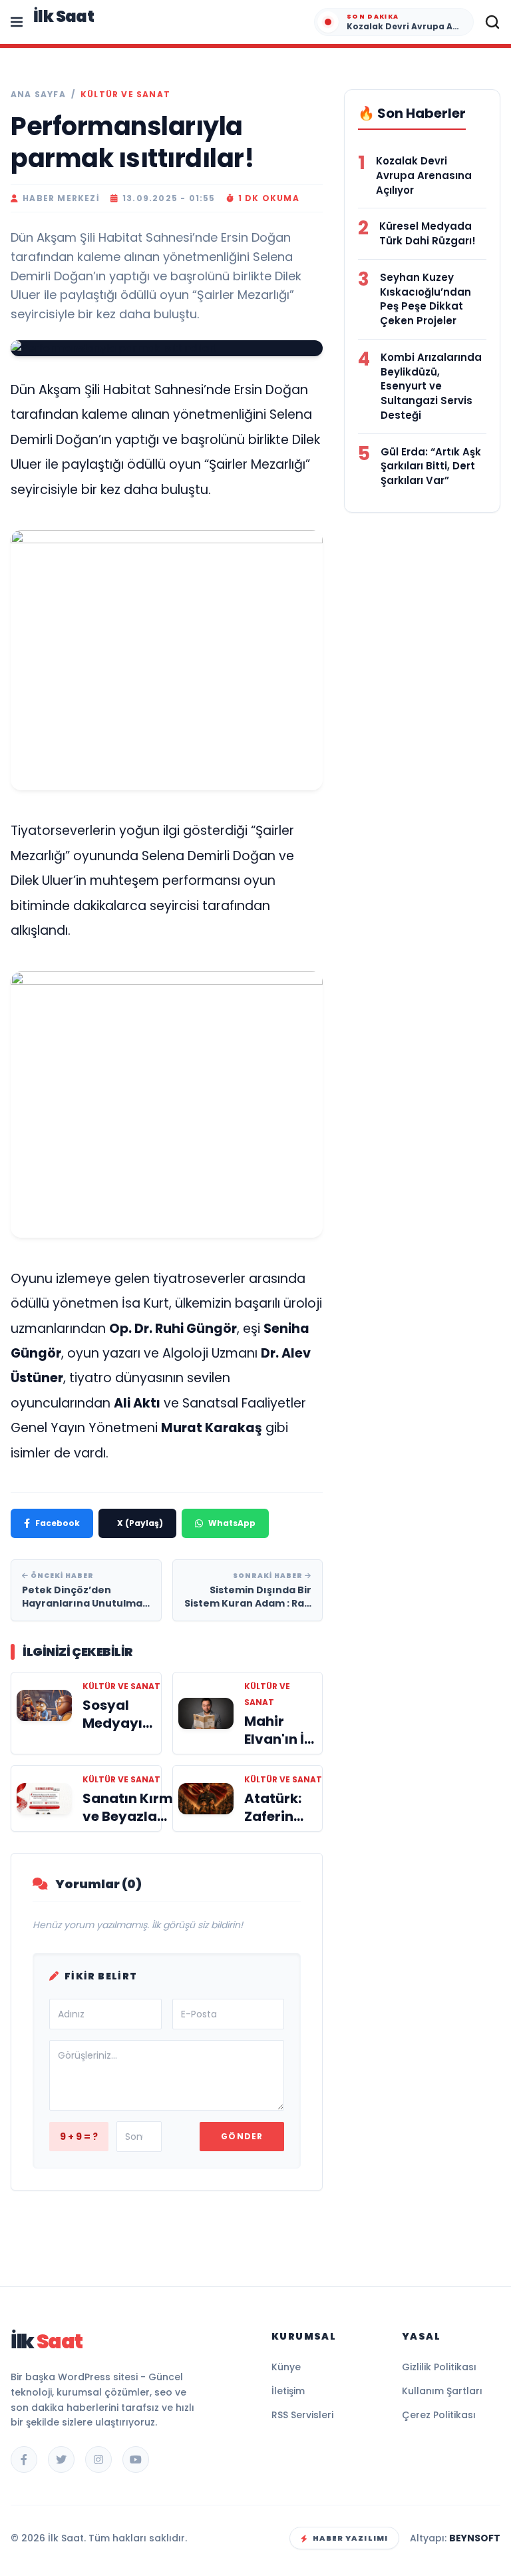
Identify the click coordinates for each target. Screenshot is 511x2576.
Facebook (58, 1507)
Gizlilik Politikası (439, 2351)
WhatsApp (232, 1507)
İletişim (288, 2375)
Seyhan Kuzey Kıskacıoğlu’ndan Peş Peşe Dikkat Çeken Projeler (426, 299)
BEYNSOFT (475, 2522)
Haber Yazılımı (350, 2522)
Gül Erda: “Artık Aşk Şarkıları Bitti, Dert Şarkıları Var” (431, 466)
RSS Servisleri (302, 2399)
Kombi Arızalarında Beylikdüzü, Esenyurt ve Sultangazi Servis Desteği (431, 386)
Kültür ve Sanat (125, 95)
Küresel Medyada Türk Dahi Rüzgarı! (427, 233)
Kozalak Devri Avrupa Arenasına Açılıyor (424, 175)
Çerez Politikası (439, 2399)
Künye (286, 2351)
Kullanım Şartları (442, 2375)
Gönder (242, 2120)
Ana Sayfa (38, 95)
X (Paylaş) (140, 1507)
